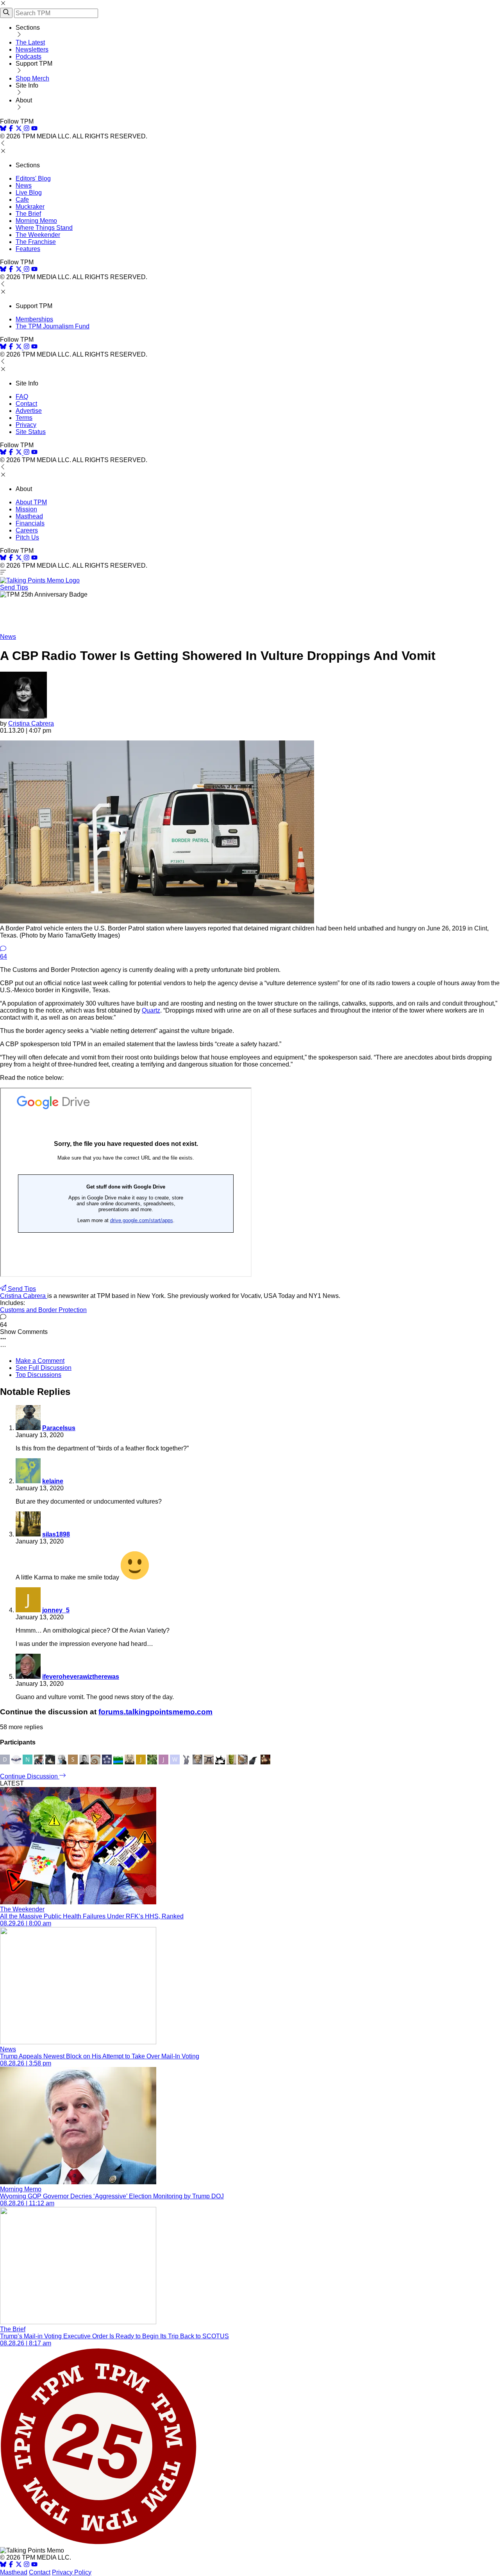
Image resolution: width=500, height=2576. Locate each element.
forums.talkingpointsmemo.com (155, 1712)
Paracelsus (59, 1428)
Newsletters (32, 49)
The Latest (30, 42)
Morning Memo (36, 221)
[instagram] (27, 129)
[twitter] (19, 2565)
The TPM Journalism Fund (53, 326)
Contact (26, 404)
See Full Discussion (44, 1368)
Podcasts (29, 56)
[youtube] (34, 129)
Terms (24, 418)
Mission (26, 509)
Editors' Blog (33, 178)
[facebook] (11, 129)
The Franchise (36, 242)
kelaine (53, 1481)
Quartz (151, 1010)
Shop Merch (32, 78)
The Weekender (38, 235)
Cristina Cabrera (31, 723)
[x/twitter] (20, 129)
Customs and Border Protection (43, 1310)
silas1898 (56, 1534)
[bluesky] (3, 129)
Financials (30, 523)
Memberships (34, 319)
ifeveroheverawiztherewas (81, 1677)
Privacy (26, 425)
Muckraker (30, 207)
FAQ (22, 397)
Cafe (22, 200)
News (24, 186)
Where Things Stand (44, 228)
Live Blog (29, 193)
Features (28, 249)
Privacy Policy (72, 2572)
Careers (27, 530)
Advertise (29, 411)
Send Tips (14, 587)
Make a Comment (40, 1361)
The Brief (28, 214)
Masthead (29, 516)
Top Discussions (38, 1375)
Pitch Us (27, 537)
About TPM (31, 502)
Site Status (31, 432)
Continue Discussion (30, 1776)
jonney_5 (56, 1610)
